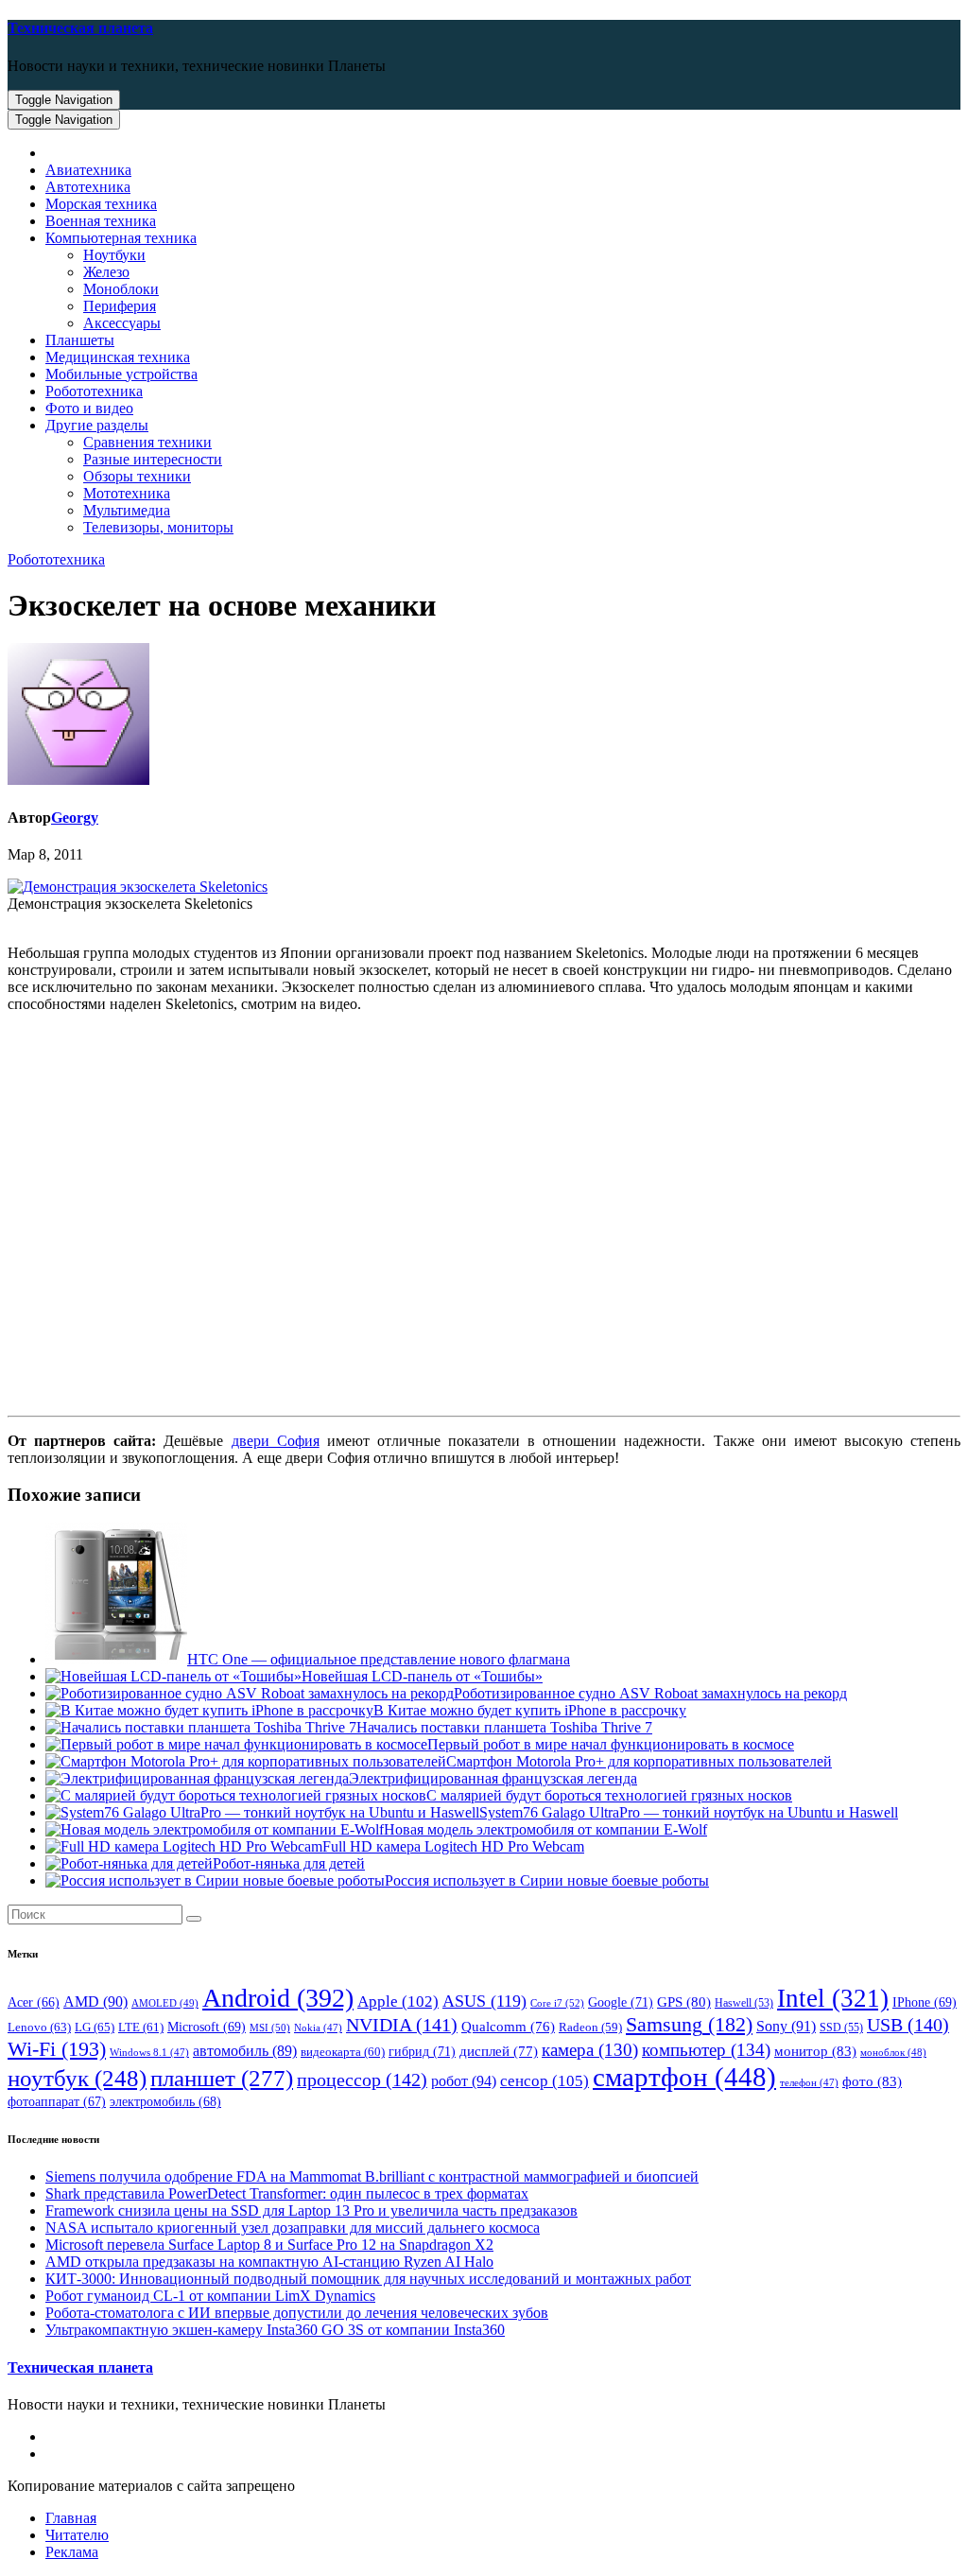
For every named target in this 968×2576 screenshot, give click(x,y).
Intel (833, 1998)
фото (872, 2081)
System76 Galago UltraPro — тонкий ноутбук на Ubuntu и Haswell (689, 1812)
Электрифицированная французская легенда (493, 1778)
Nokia (318, 2028)
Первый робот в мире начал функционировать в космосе (611, 1744)
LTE (141, 2028)
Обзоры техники (137, 476)
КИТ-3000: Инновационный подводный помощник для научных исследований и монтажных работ (368, 2279)
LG (95, 2027)
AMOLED (165, 2003)
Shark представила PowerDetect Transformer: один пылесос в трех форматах (287, 2193)
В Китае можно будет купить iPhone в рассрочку (530, 1710)
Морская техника (101, 204)
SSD (841, 2028)
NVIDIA (402, 2025)
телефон (809, 2083)
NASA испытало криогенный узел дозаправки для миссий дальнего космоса (293, 2228)
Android (278, 1998)
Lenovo (39, 2027)
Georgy (75, 818)
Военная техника (101, 221)
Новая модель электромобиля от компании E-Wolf (545, 1829)
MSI (270, 2028)
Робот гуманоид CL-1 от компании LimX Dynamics (210, 2296)
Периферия (120, 306)
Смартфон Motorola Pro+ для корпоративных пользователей (639, 1761)
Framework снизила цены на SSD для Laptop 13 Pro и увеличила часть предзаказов (311, 2210)
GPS (684, 2002)
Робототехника (94, 391)
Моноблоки (121, 289)
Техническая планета (80, 28)
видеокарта (343, 2052)
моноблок (893, 2052)
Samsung (689, 2025)
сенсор (544, 2080)
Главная (71, 2518)
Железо (106, 272)
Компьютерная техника (121, 238)
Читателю (77, 2535)
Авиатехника (88, 170)
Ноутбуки (114, 255)
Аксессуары (122, 323)
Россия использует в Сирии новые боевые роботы (547, 1880)
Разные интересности (153, 459)
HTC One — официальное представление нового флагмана (379, 1659)
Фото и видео (89, 408)
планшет (222, 2078)
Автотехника (88, 187)
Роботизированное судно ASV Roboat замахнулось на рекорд (650, 1693)
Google (621, 2002)
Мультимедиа (127, 510)
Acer (34, 2002)
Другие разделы (97, 425)
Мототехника (127, 493)
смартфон (684, 2077)
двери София (276, 1441)
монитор (815, 2051)
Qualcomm (508, 2027)
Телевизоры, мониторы (158, 527)
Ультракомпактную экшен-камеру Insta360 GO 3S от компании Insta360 (275, 2330)
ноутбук (77, 2078)
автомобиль (245, 2051)
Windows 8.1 (149, 2053)
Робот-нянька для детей (289, 1863)
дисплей (499, 2051)
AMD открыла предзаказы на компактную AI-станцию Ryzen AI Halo (269, 2262)
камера (590, 2050)
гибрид (422, 2051)
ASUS (484, 2001)
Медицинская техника (118, 357)
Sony (786, 2026)
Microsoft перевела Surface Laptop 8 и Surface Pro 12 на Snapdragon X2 (269, 2245)
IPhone (925, 2002)
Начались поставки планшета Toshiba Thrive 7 (504, 1727)
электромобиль (165, 2102)
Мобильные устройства (121, 374)
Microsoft (207, 2027)
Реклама (72, 2552)
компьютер (706, 2050)
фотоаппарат (57, 2102)
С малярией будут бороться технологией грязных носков (609, 1795)
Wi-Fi (57, 2049)
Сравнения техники (147, 442)
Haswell (744, 2003)
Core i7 (557, 2003)
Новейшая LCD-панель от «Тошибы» (422, 1676)
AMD (95, 2002)
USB (908, 2025)
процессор (362, 2080)
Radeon (590, 2028)
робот (464, 2081)
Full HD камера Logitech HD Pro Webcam (453, 1846)
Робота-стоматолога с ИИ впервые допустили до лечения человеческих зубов (297, 2313)
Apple (398, 2002)
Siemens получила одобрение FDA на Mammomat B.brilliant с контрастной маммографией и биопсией (372, 2176)
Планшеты (80, 340)
